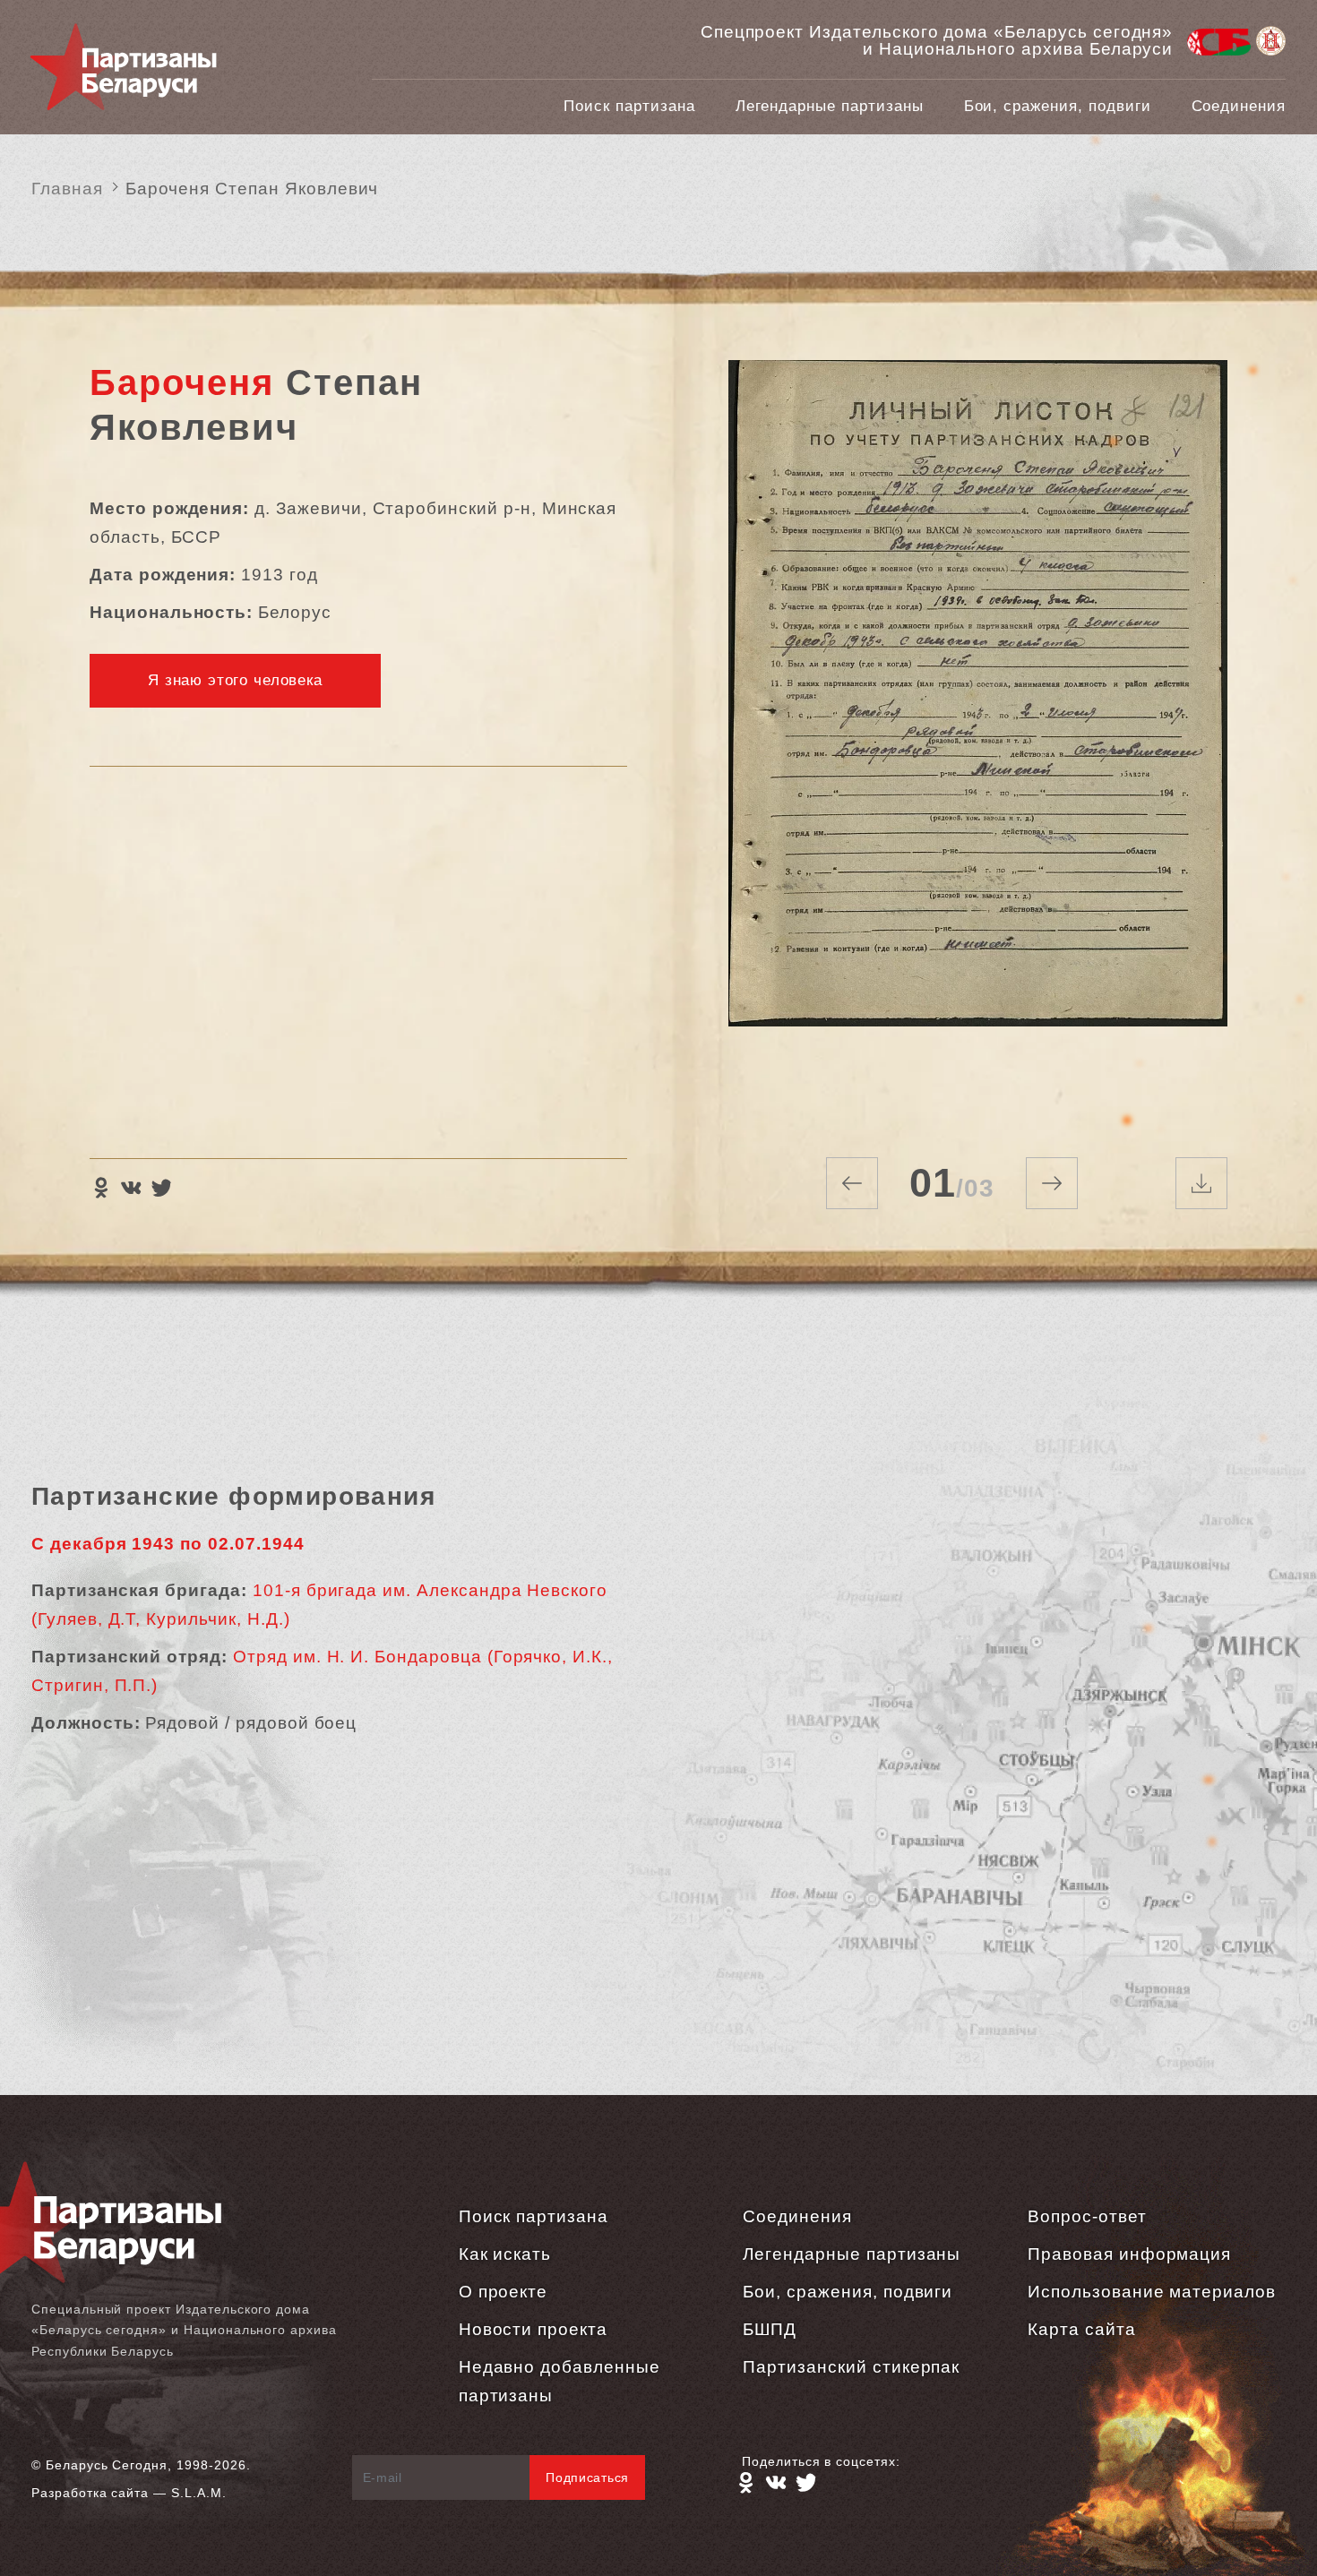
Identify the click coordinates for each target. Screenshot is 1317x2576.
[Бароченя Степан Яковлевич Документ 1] (978, 737)
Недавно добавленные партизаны (560, 2381)
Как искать (505, 2254)
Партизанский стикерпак (851, 2367)
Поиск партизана (629, 106)
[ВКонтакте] (131, 1188)
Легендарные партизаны (830, 106)
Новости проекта (533, 2329)
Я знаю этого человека (235, 680)
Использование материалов (1152, 2292)
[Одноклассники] (100, 1188)
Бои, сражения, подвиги (1058, 106)
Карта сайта (1081, 2329)
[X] (161, 1188)
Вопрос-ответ (1087, 2216)
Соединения (1239, 106)
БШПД (770, 2329)
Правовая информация (1129, 2254)
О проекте (504, 2292)
